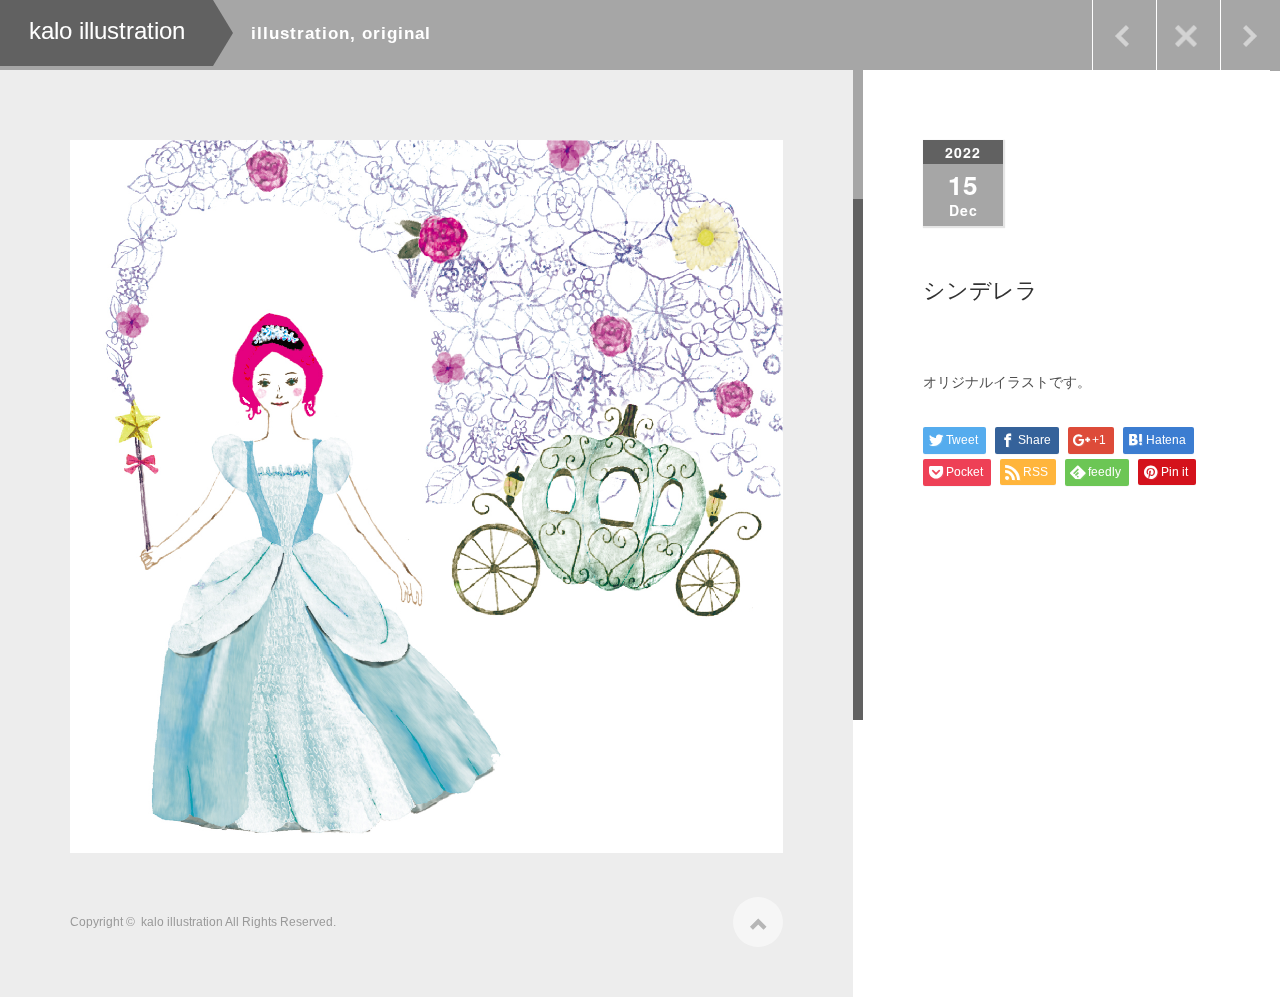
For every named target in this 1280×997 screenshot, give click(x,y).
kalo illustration (182, 922)
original (396, 33)
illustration (300, 33)
